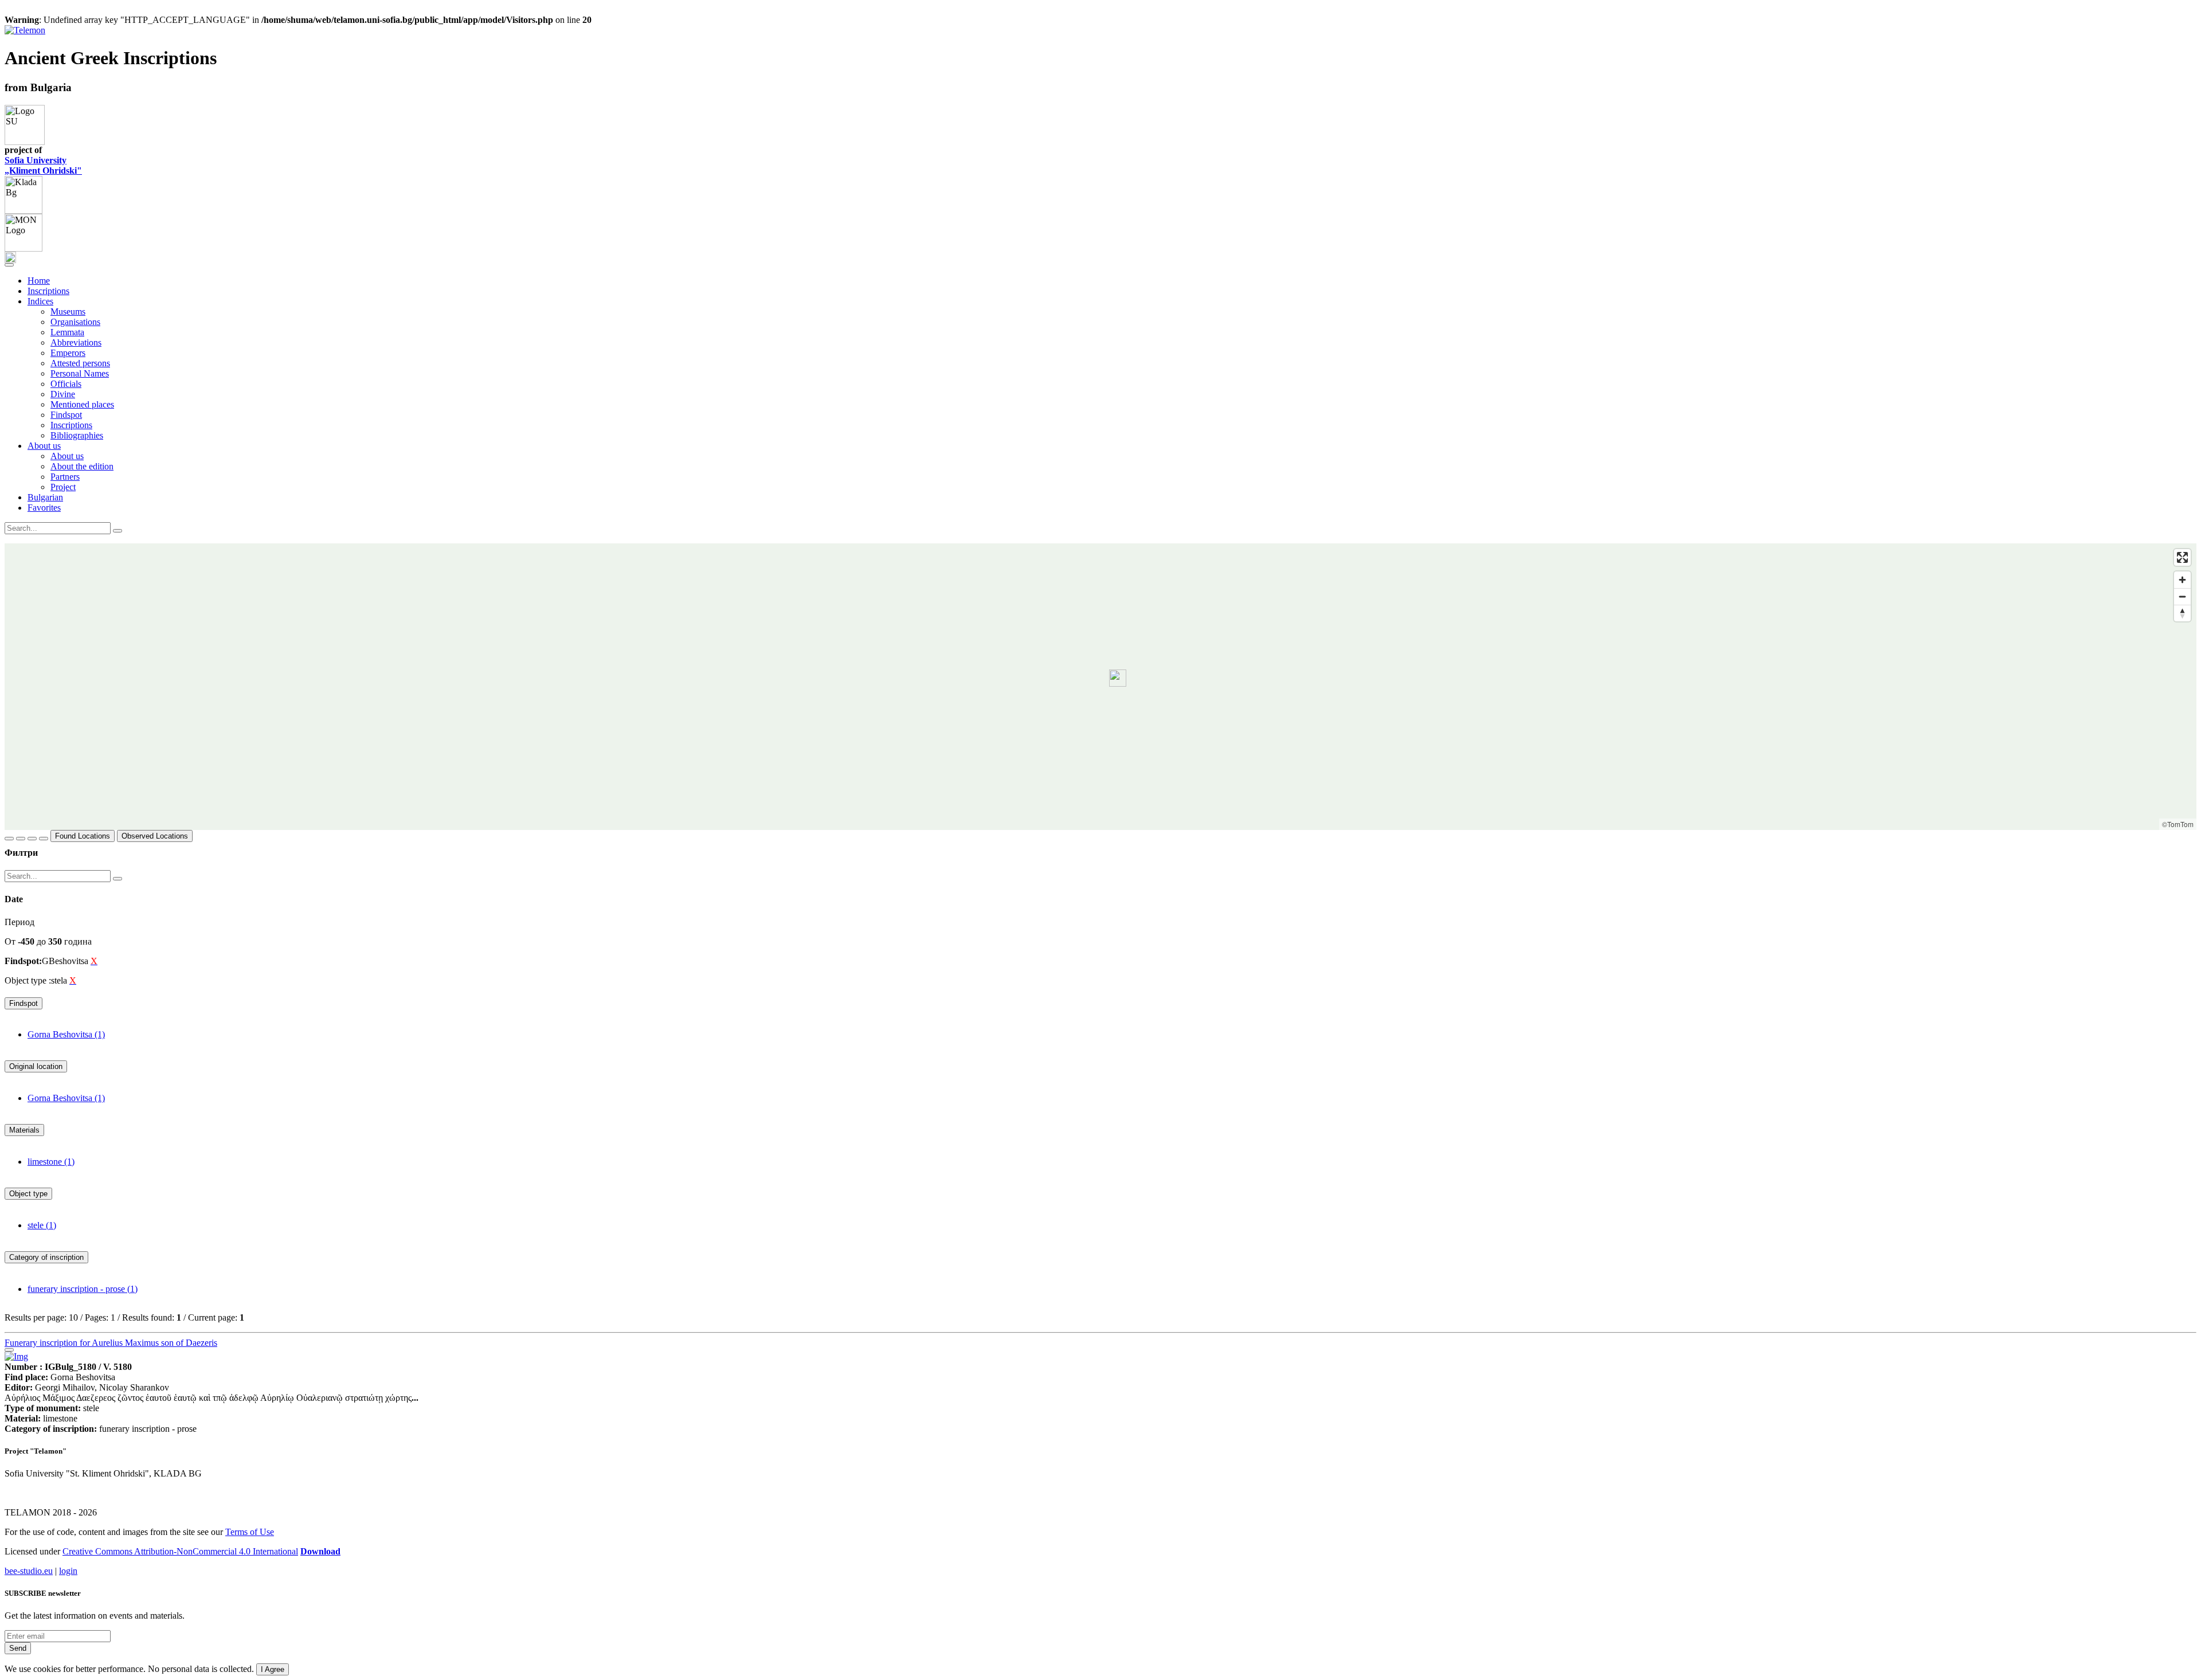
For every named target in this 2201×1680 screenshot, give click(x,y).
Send (18, 1648)
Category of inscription (46, 1257)
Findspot (66, 415)
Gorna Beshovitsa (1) (66, 1034)
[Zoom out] (2182, 596)
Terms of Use (250, 1532)
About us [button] (44, 446)
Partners (65, 477)
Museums (68, 312)
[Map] (1100, 687)
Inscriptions (48, 291)
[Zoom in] (2182, 580)
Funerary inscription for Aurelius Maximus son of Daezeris (111, 1343)
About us (67, 456)
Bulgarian (45, 497)
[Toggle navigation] (9, 265)
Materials (24, 1130)
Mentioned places (82, 404)
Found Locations (83, 836)
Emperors (68, 353)
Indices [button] (40, 301)
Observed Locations (155, 836)
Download (320, 1551)
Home (39, 281)
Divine (63, 394)
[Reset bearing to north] (2182, 613)
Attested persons (80, 363)
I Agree (273, 1669)
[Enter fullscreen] (2182, 557)
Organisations (75, 322)
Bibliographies (77, 435)
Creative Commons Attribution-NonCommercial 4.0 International (180, 1551)
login (68, 1571)
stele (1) (42, 1225)
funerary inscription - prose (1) (83, 1289)
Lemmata (67, 332)
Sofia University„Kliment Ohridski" (43, 165)
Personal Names (80, 373)
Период (19, 922)
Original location (36, 1066)
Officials (66, 384)
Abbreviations (76, 342)
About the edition (82, 466)
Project (63, 487)
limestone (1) (51, 1162)
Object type (28, 1194)
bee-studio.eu (29, 1571)
